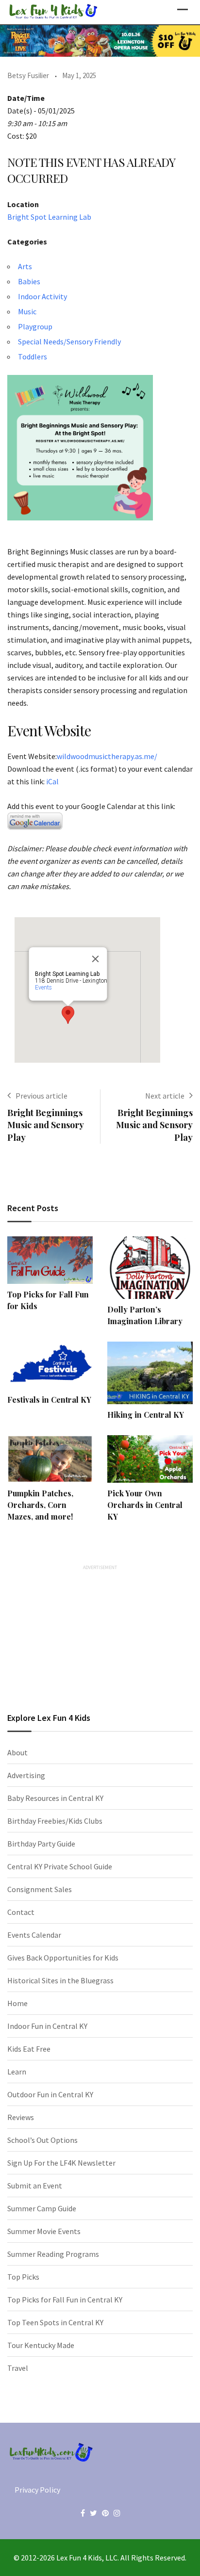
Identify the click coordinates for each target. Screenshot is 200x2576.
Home (17, 2003)
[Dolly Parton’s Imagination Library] (150, 1268)
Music (27, 311)
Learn (17, 2072)
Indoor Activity (42, 296)
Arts (25, 266)
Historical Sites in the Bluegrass (60, 1980)
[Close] (96, 959)
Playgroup (35, 326)
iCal (52, 781)
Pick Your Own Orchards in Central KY (145, 1505)
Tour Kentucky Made (41, 2345)
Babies (29, 281)
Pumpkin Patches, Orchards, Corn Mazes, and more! (40, 1505)
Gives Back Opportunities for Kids (63, 1958)
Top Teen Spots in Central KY (55, 2322)
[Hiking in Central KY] (150, 1373)
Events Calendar (34, 1935)
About (17, 1752)
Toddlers (33, 356)
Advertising (26, 1775)
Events (43, 988)
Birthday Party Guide (41, 1844)
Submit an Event (35, 2186)
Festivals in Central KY (49, 1400)
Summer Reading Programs (53, 2254)
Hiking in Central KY (146, 1415)
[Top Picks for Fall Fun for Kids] (50, 1260)
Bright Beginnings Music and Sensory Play (45, 1125)
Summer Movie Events (44, 2231)
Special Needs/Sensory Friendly (69, 341)
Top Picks (23, 2277)
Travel (18, 2368)
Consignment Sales (40, 1889)
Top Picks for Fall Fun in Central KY (65, 2300)
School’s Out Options (42, 2140)
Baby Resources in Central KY (55, 1798)
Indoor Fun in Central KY (47, 2026)
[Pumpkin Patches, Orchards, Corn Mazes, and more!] (50, 1459)
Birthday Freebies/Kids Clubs (55, 1821)
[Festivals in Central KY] (50, 1365)
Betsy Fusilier (28, 75)
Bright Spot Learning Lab (49, 217)
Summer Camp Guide (42, 2208)
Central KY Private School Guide (60, 1866)
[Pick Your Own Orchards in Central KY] (150, 1459)
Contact (21, 1912)
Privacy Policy (37, 2490)
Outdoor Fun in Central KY (50, 2094)
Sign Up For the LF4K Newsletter (61, 2163)
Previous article (42, 1096)
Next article (165, 1096)
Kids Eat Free (29, 2049)
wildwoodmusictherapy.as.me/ (107, 756)
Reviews (21, 2117)
